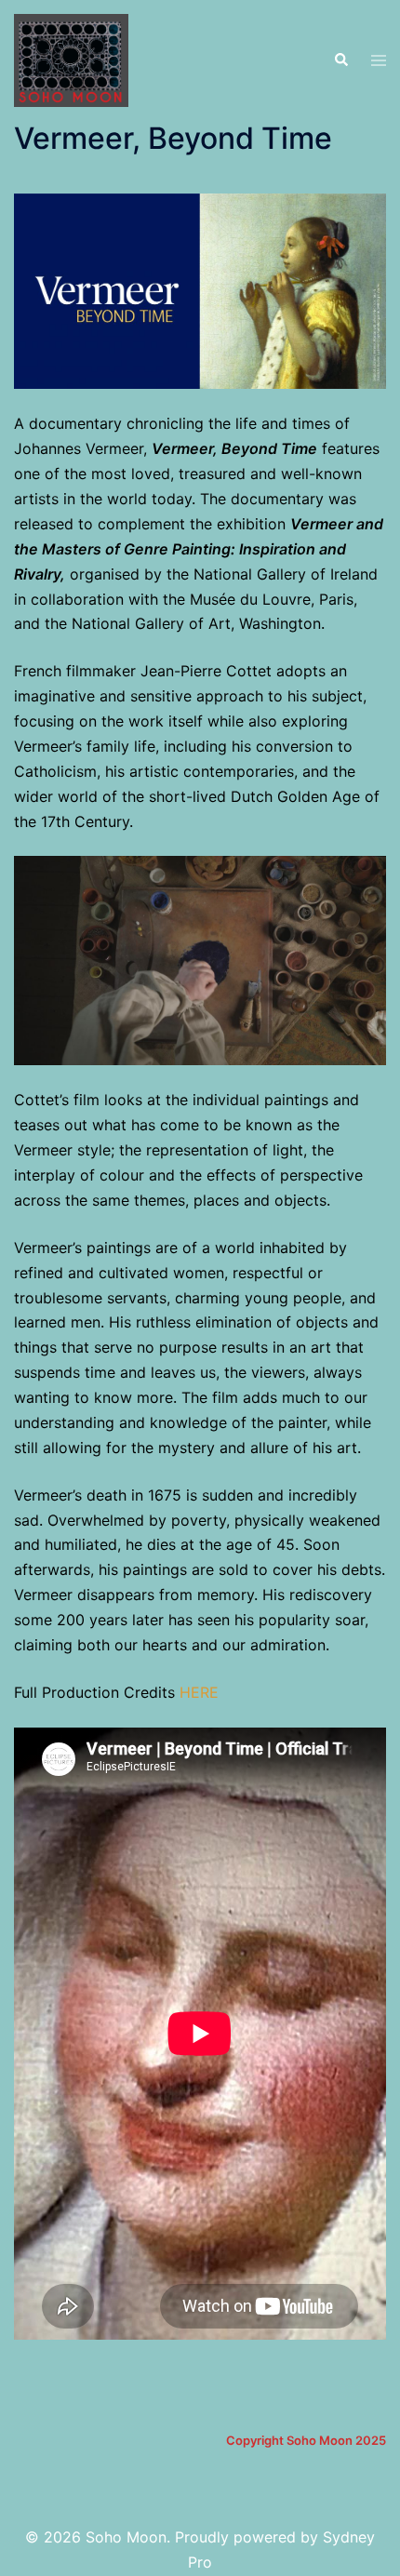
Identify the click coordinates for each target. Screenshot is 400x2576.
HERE (199, 1692)
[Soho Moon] (71, 59)
